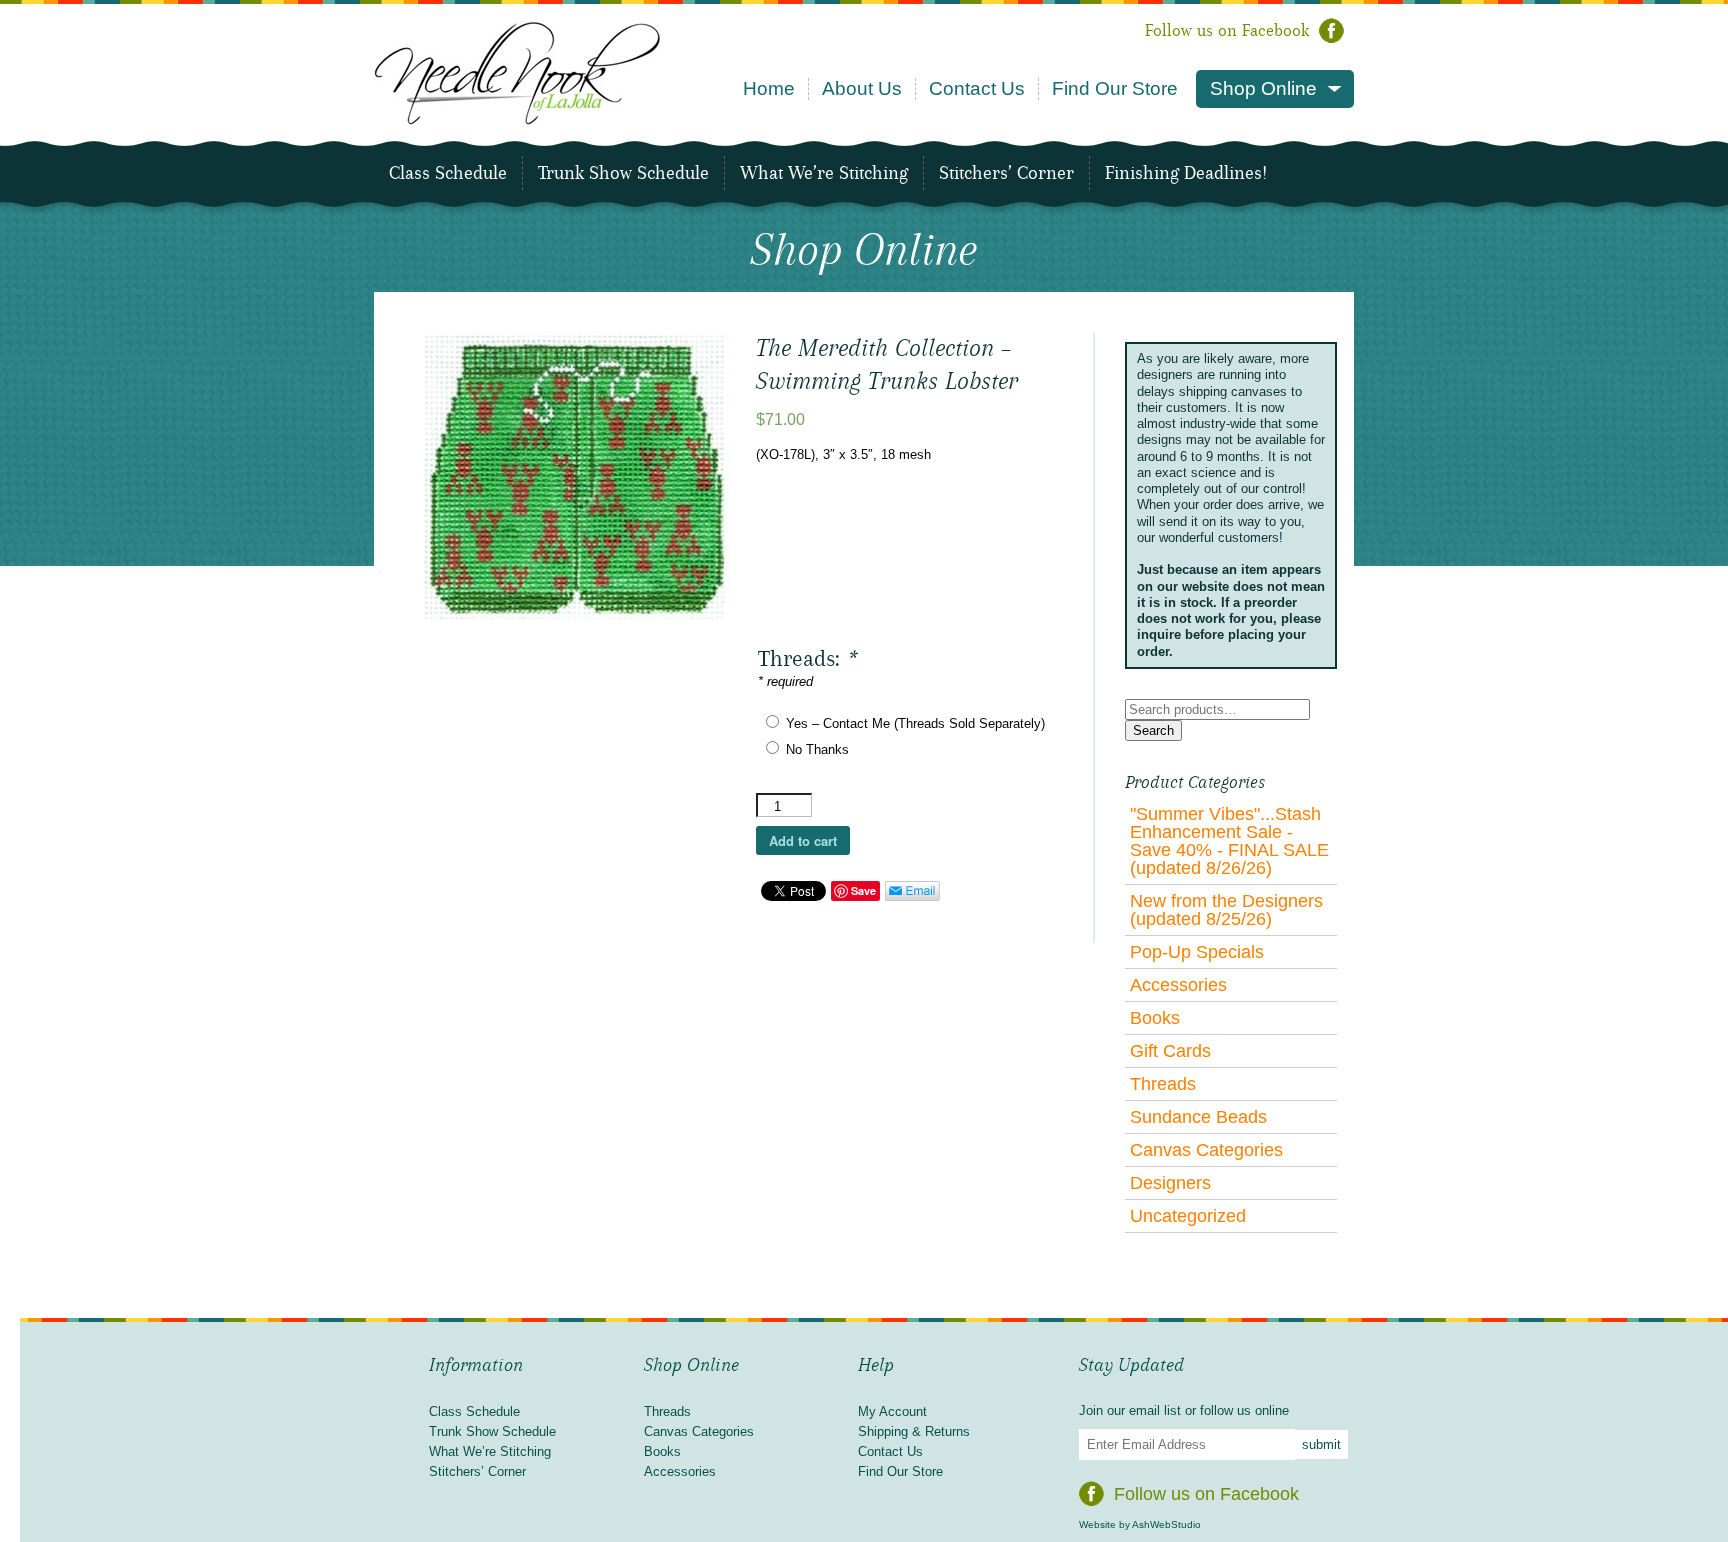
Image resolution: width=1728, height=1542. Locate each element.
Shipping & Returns (914, 1431)
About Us (862, 88)
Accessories (1178, 985)
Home (769, 88)
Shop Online (1263, 88)
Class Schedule (448, 173)
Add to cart (803, 840)
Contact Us (977, 88)
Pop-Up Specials (1197, 952)
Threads (1163, 1084)
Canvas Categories (1206, 1150)
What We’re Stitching (824, 173)
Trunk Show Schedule (623, 173)
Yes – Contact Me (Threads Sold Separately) (915, 723)
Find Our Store (1115, 88)
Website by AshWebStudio (1140, 1524)
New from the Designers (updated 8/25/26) (1226, 910)
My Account (892, 1411)
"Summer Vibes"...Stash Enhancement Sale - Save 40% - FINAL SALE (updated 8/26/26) (1229, 841)
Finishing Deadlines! (1186, 173)
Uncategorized (1188, 1216)
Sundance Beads (1198, 1117)
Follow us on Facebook (1227, 30)
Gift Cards (1170, 1051)
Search (1153, 730)
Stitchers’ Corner (1006, 173)
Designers (1170, 1183)
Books (1155, 1018)
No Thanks (817, 749)
